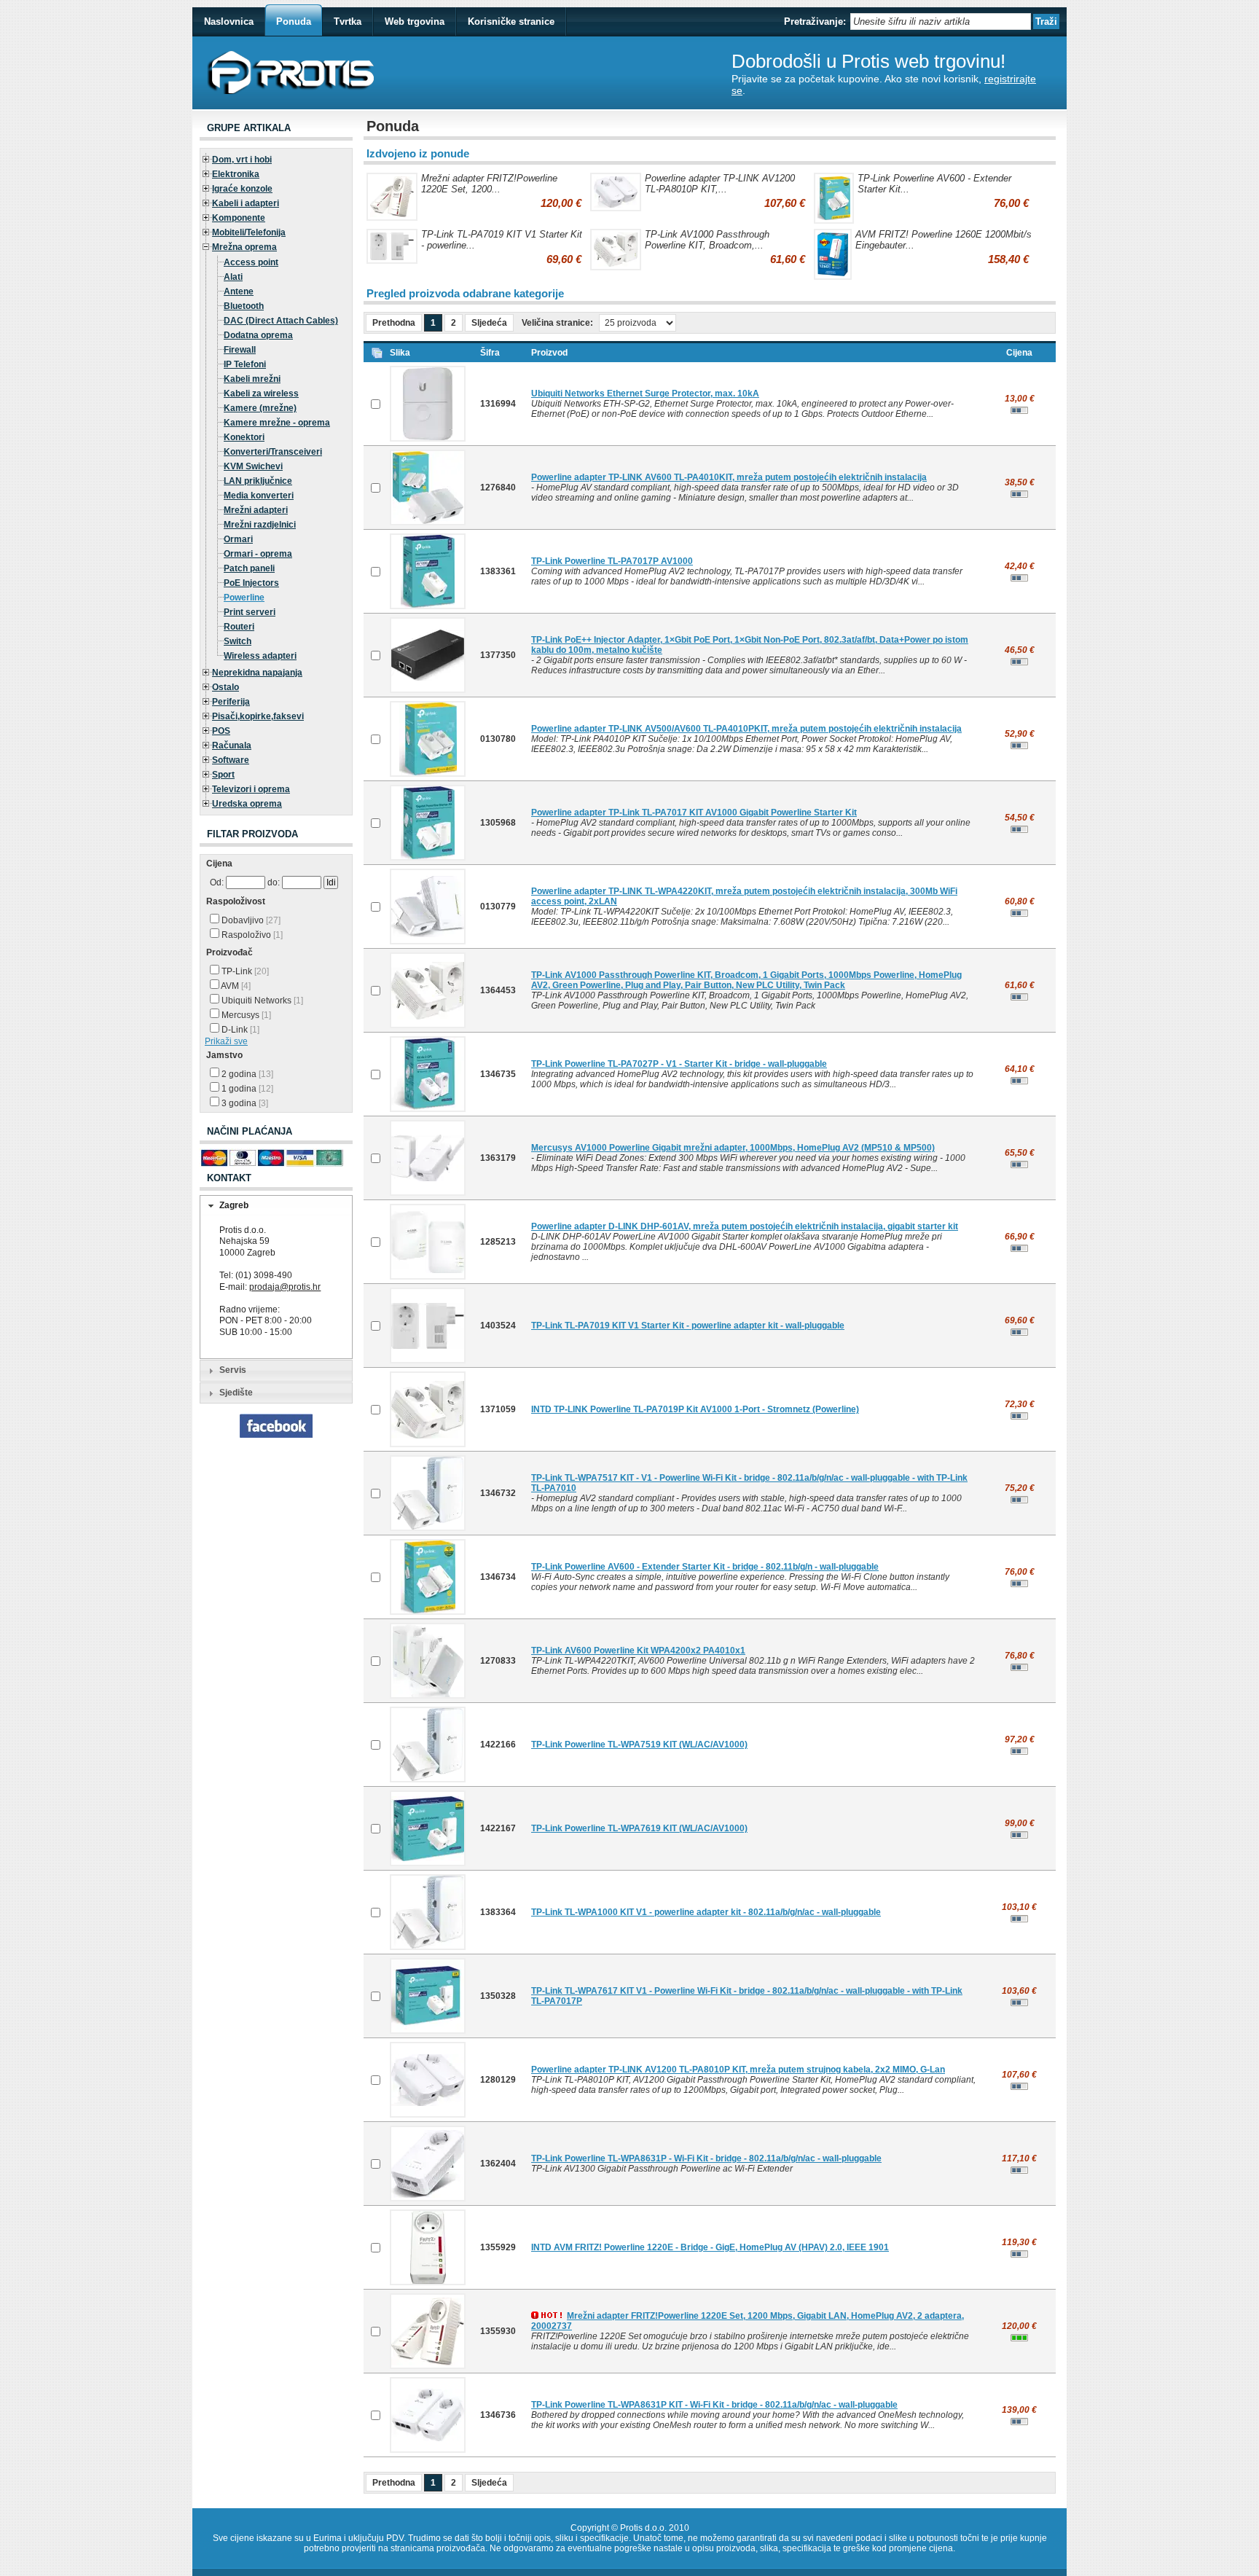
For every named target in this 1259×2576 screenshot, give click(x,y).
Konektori (244, 437)
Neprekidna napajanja (257, 673)
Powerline (244, 598)
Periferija (231, 702)
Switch (238, 641)
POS (221, 731)
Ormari (238, 539)
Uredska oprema (247, 804)
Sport (223, 775)
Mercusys (245, 1015)
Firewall (240, 350)
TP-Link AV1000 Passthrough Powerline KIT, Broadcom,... (707, 240)
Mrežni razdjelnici (260, 525)
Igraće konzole (242, 189)
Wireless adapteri (260, 656)
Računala (232, 745)
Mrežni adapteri (256, 510)
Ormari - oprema (258, 554)
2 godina (246, 1074)
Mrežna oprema (244, 247)
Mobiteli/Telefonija (249, 232)
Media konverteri (259, 496)
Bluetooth (244, 306)
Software (231, 760)
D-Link (239, 1030)
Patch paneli (249, 568)
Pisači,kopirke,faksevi (258, 716)
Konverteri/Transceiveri (273, 452)
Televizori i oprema (251, 789)
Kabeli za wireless (261, 394)
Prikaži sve (226, 1041)
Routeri (239, 627)
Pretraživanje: (815, 21)
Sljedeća (489, 323)
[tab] (276, 1206)
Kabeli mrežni (252, 379)
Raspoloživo (251, 935)
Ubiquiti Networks (261, 1001)
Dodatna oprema (258, 335)
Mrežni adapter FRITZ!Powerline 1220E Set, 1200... (489, 184)
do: (274, 882)
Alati (233, 277)
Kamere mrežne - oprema (277, 423)
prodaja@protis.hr (285, 1287)
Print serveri (250, 612)
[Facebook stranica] (276, 1435)
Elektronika (236, 174)
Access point (251, 262)
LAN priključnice (258, 481)
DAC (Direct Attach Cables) (281, 321)
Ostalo (225, 687)
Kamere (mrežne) (260, 408)
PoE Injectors (251, 583)
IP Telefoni (245, 364)
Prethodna (394, 323)
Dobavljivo (250, 920)
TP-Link (244, 971)
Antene (239, 291)
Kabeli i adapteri (246, 203)
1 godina (246, 1089)
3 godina (244, 1103)
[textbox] (941, 21)
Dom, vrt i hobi (242, 160)
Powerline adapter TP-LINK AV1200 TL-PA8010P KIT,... (720, 184)
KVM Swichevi (253, 466)
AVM (235, 986)
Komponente (239, 218)
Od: (217, 882)
